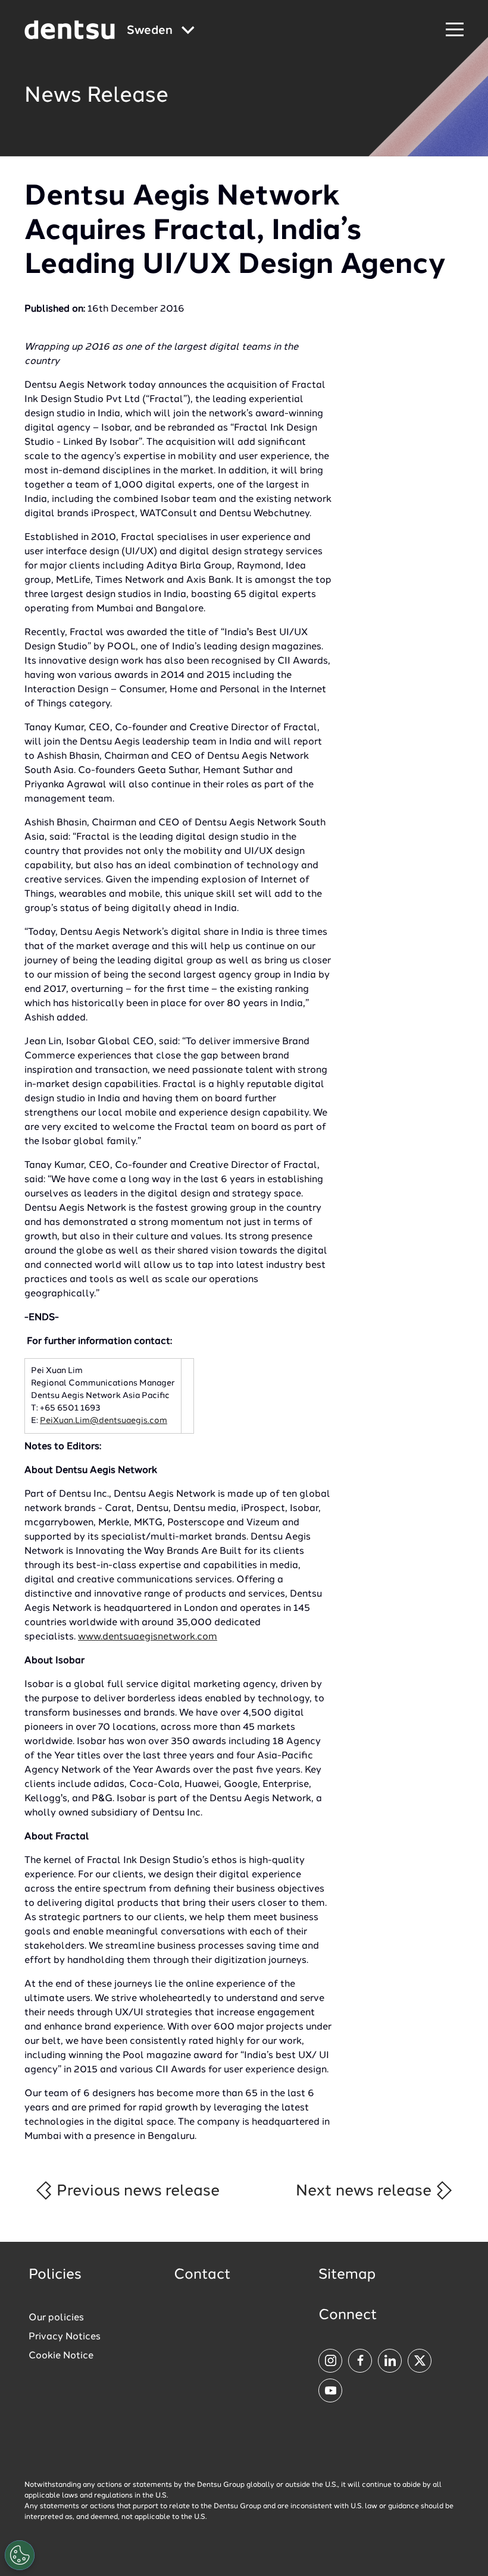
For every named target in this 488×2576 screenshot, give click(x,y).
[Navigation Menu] (455, 30)
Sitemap (347, 2275)
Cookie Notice (61, 2356)
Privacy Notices (65, 2337)
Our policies (56, 2318)
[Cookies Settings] (20, 2555)
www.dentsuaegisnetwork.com (148, 1637)
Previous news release (136, 2191)
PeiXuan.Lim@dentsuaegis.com (104, 1421)
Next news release (365, 2191)
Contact (202, 2275)
